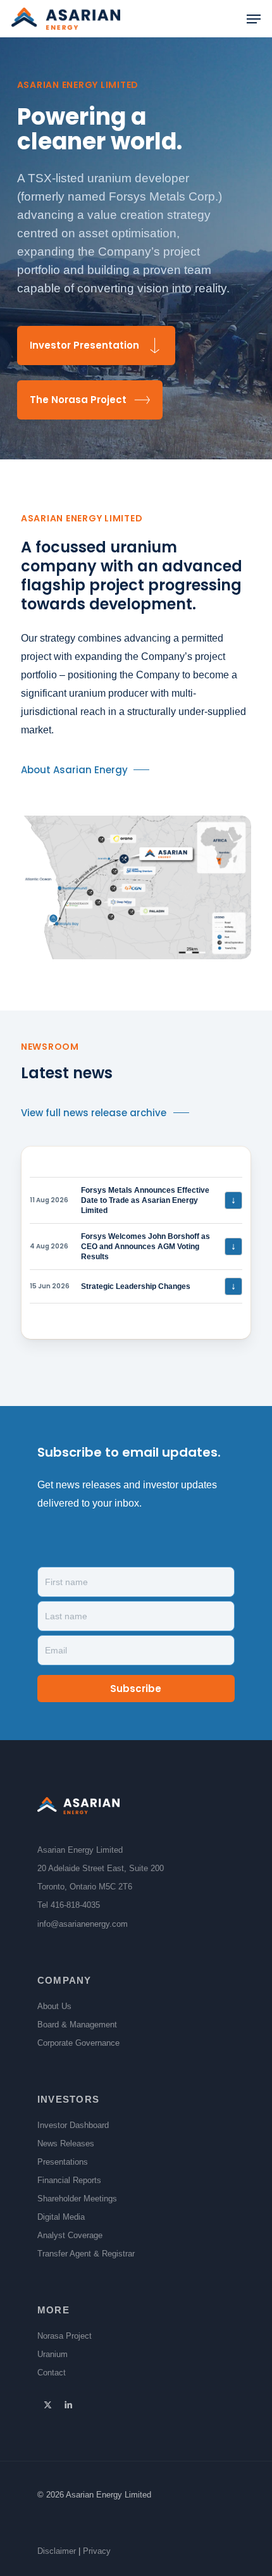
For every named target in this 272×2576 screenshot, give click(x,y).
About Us (54, 2006)
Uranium (53, 2354)
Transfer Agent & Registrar (86, 2254)
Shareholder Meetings (77, 2199)
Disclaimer (57, 2551)
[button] (254, 19)
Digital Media (61, 2217)
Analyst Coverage (70, 2235)
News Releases (66, 2144)
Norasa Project (65, 2336)
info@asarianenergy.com (83, 1924)
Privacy (97, 2551)
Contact (52, 2373)
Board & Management (77, 2025)
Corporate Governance (78, 2043)
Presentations (63, 2162)
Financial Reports (69, 2180)
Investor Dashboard (73, 2125)
